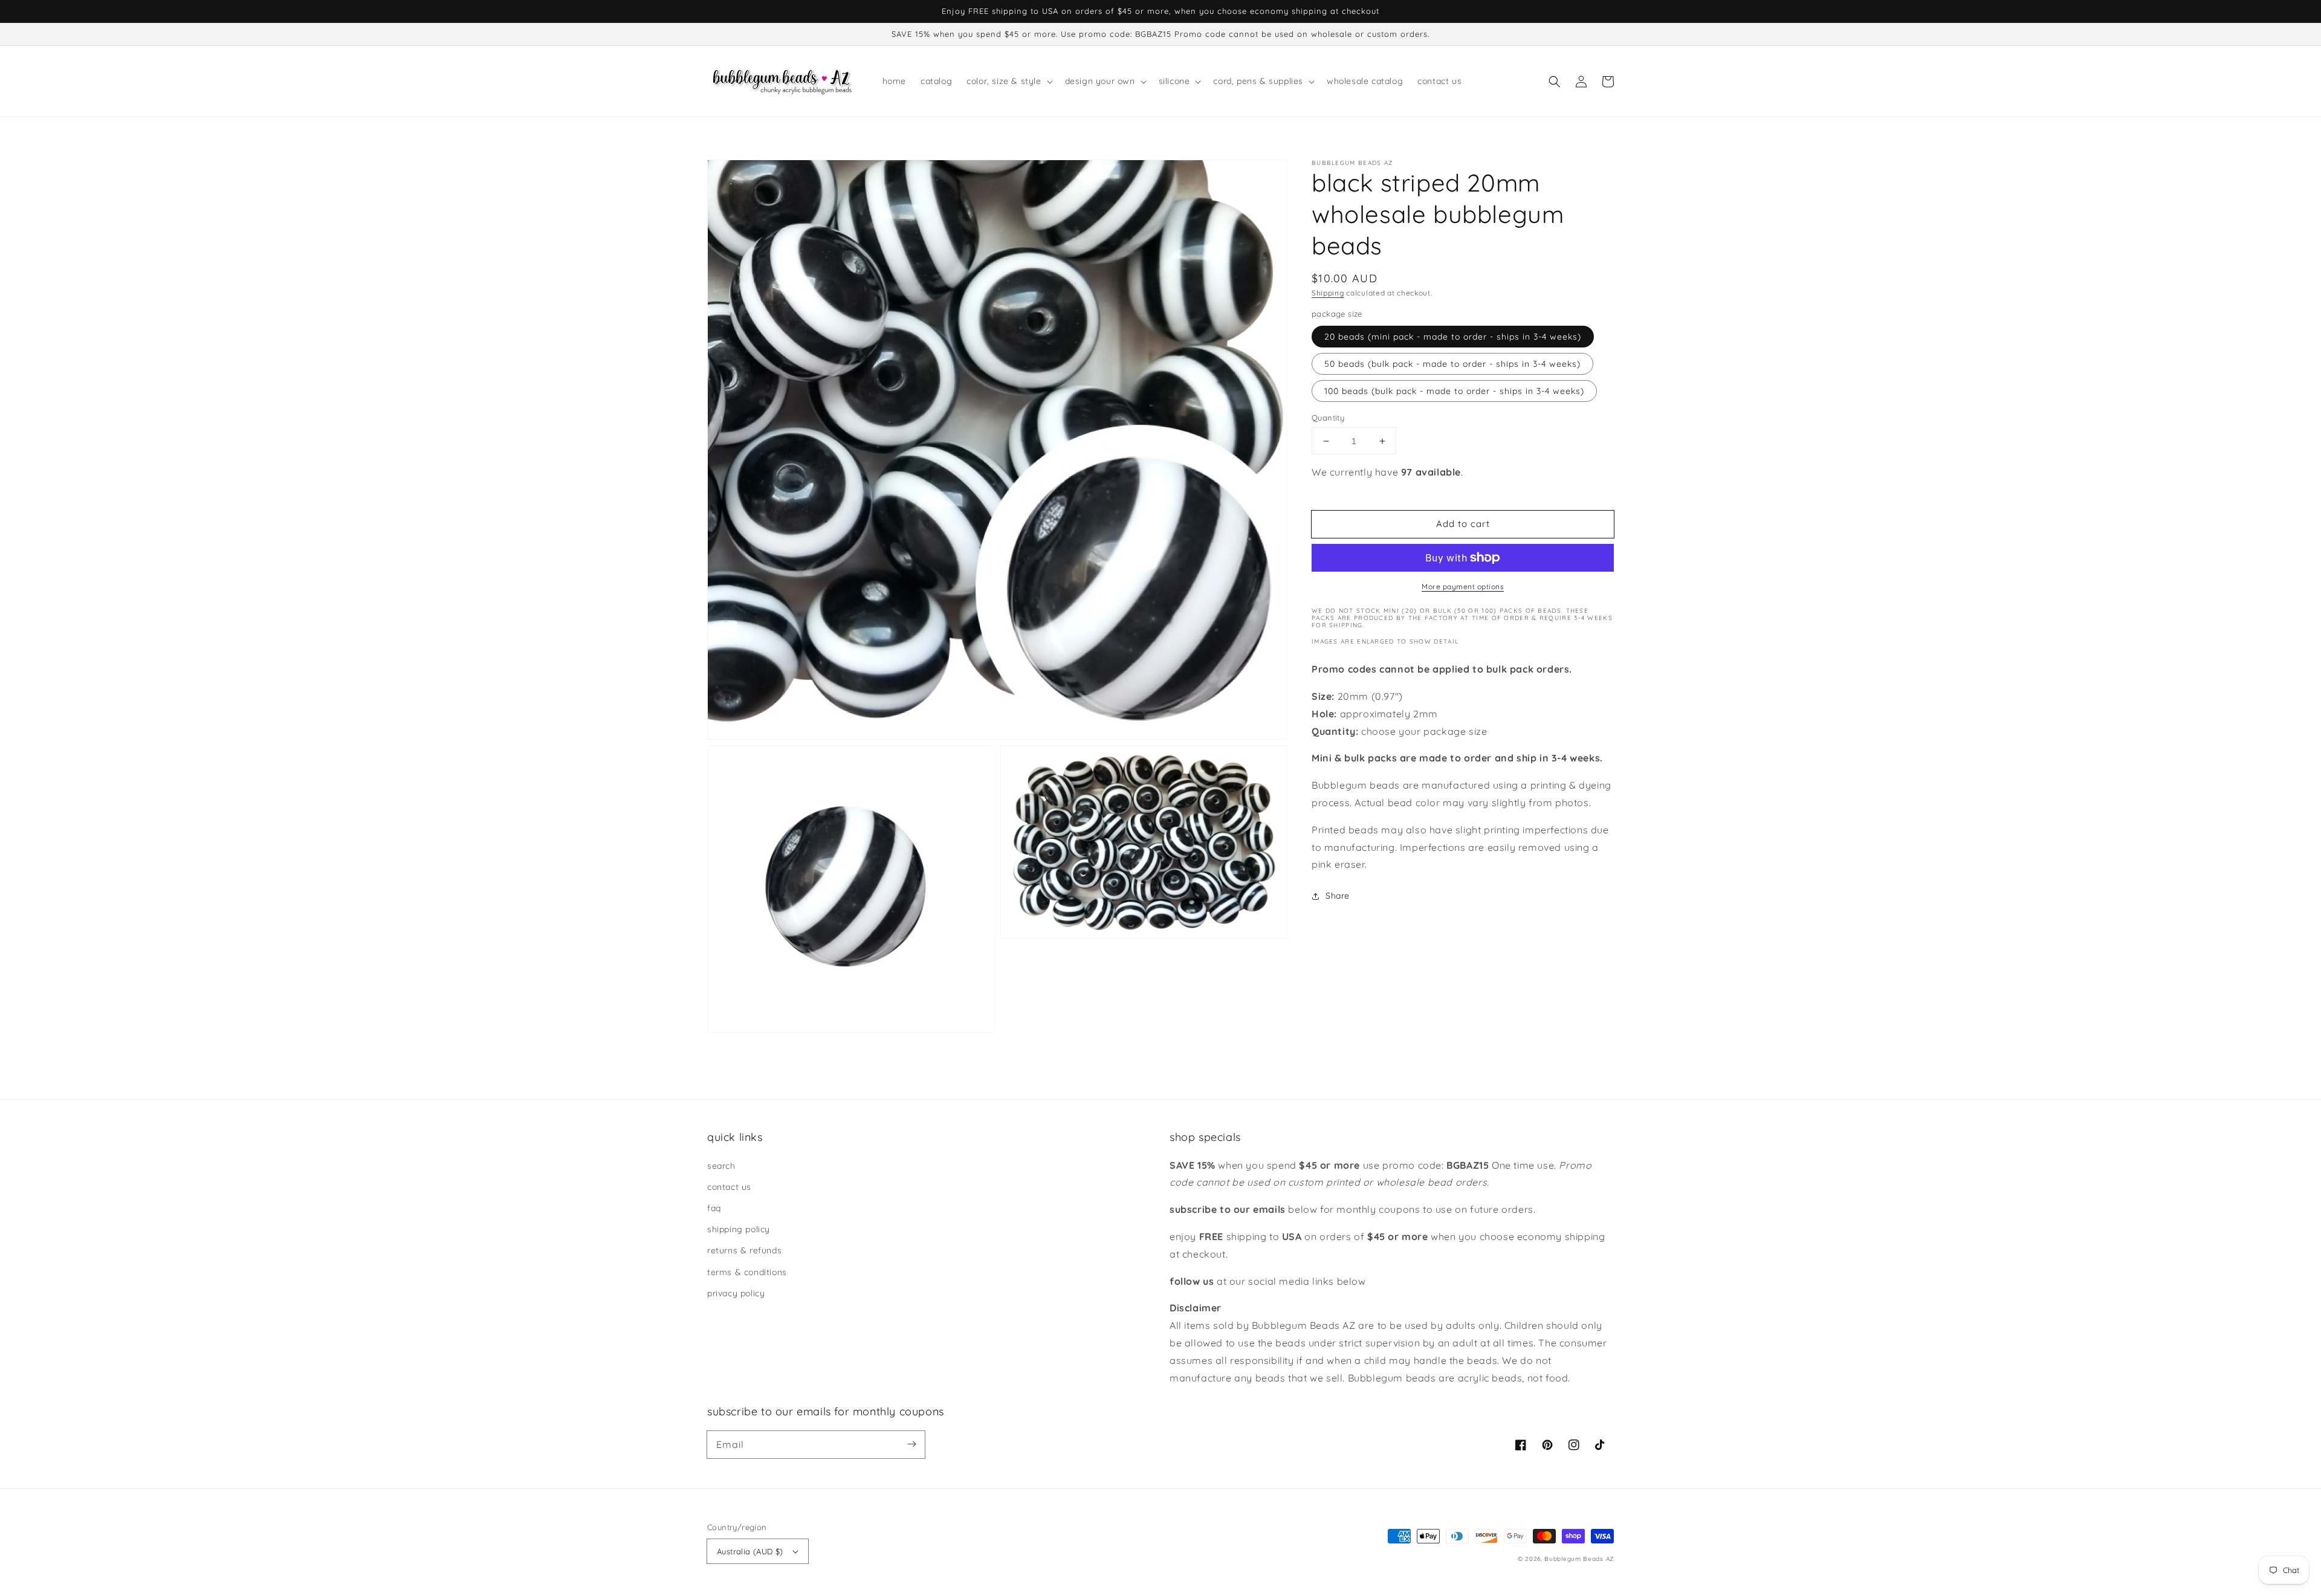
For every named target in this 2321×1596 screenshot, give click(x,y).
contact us (729, 1187)
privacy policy (736, 1293)
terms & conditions (747, 1272)
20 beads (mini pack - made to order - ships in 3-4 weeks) (1453, 337)
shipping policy (739, 1229)
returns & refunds (744, 1250)
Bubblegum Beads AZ (1579, 1559)
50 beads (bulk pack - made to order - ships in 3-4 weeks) (1452, 364)
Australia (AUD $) (750, 1551)
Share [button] (1338, 896)
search (721, 1166)
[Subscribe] (911, 1444)
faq (714, 1208)
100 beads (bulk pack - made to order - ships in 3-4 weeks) (1454, 391)
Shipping (1328, 293)
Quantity (1328, 418)
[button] (1555, 82)
